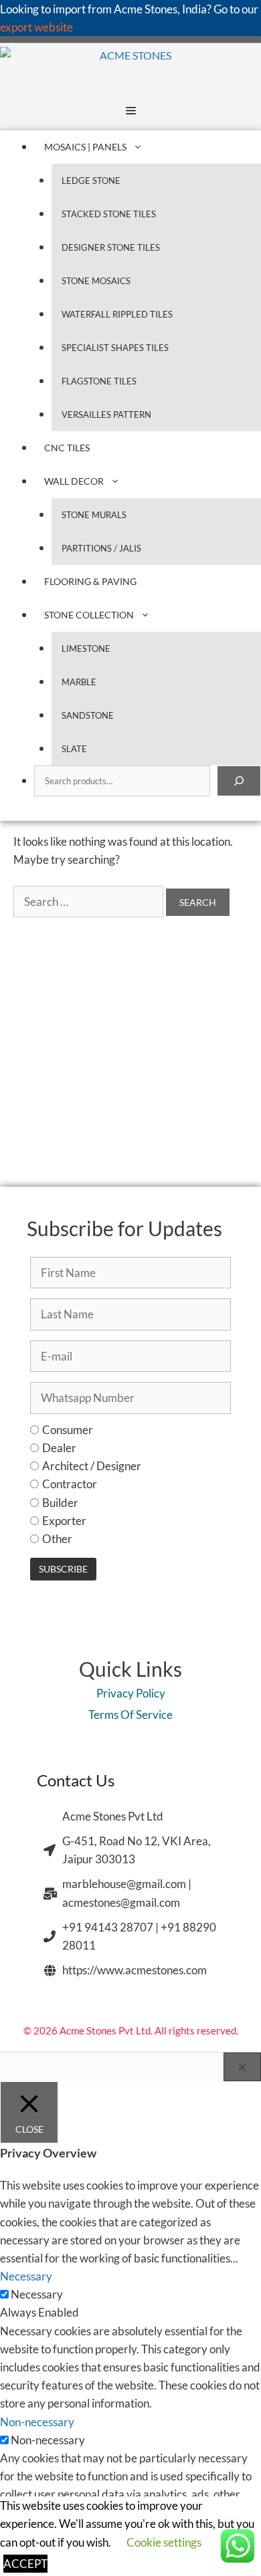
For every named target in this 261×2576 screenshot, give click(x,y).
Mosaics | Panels (85, 147)
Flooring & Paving (90, 581)
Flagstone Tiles (99, 381)
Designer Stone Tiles (111, 247)
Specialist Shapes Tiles (115, 348)
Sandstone (88, 715)
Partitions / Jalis (101, 548)
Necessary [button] (26, 2276)
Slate (74, 749)
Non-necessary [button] (37, 2422)
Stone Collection (89, 615)
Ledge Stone (91, 181)
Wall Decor (74, 481)
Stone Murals (94, 515)
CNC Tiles (67, 448)
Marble (79, 682)
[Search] (239, 781)
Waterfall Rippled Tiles (117, 314)
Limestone (86, 649)
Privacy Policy (131, 1693)
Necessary (37, 2294)
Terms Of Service (130, 1715)
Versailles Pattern (106, 415)
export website (36, 27)
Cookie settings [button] (164, 2542)
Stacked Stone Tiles (109, 214)
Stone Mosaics (96, 281)
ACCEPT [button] (25, 2564)
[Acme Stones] (86, 67)
